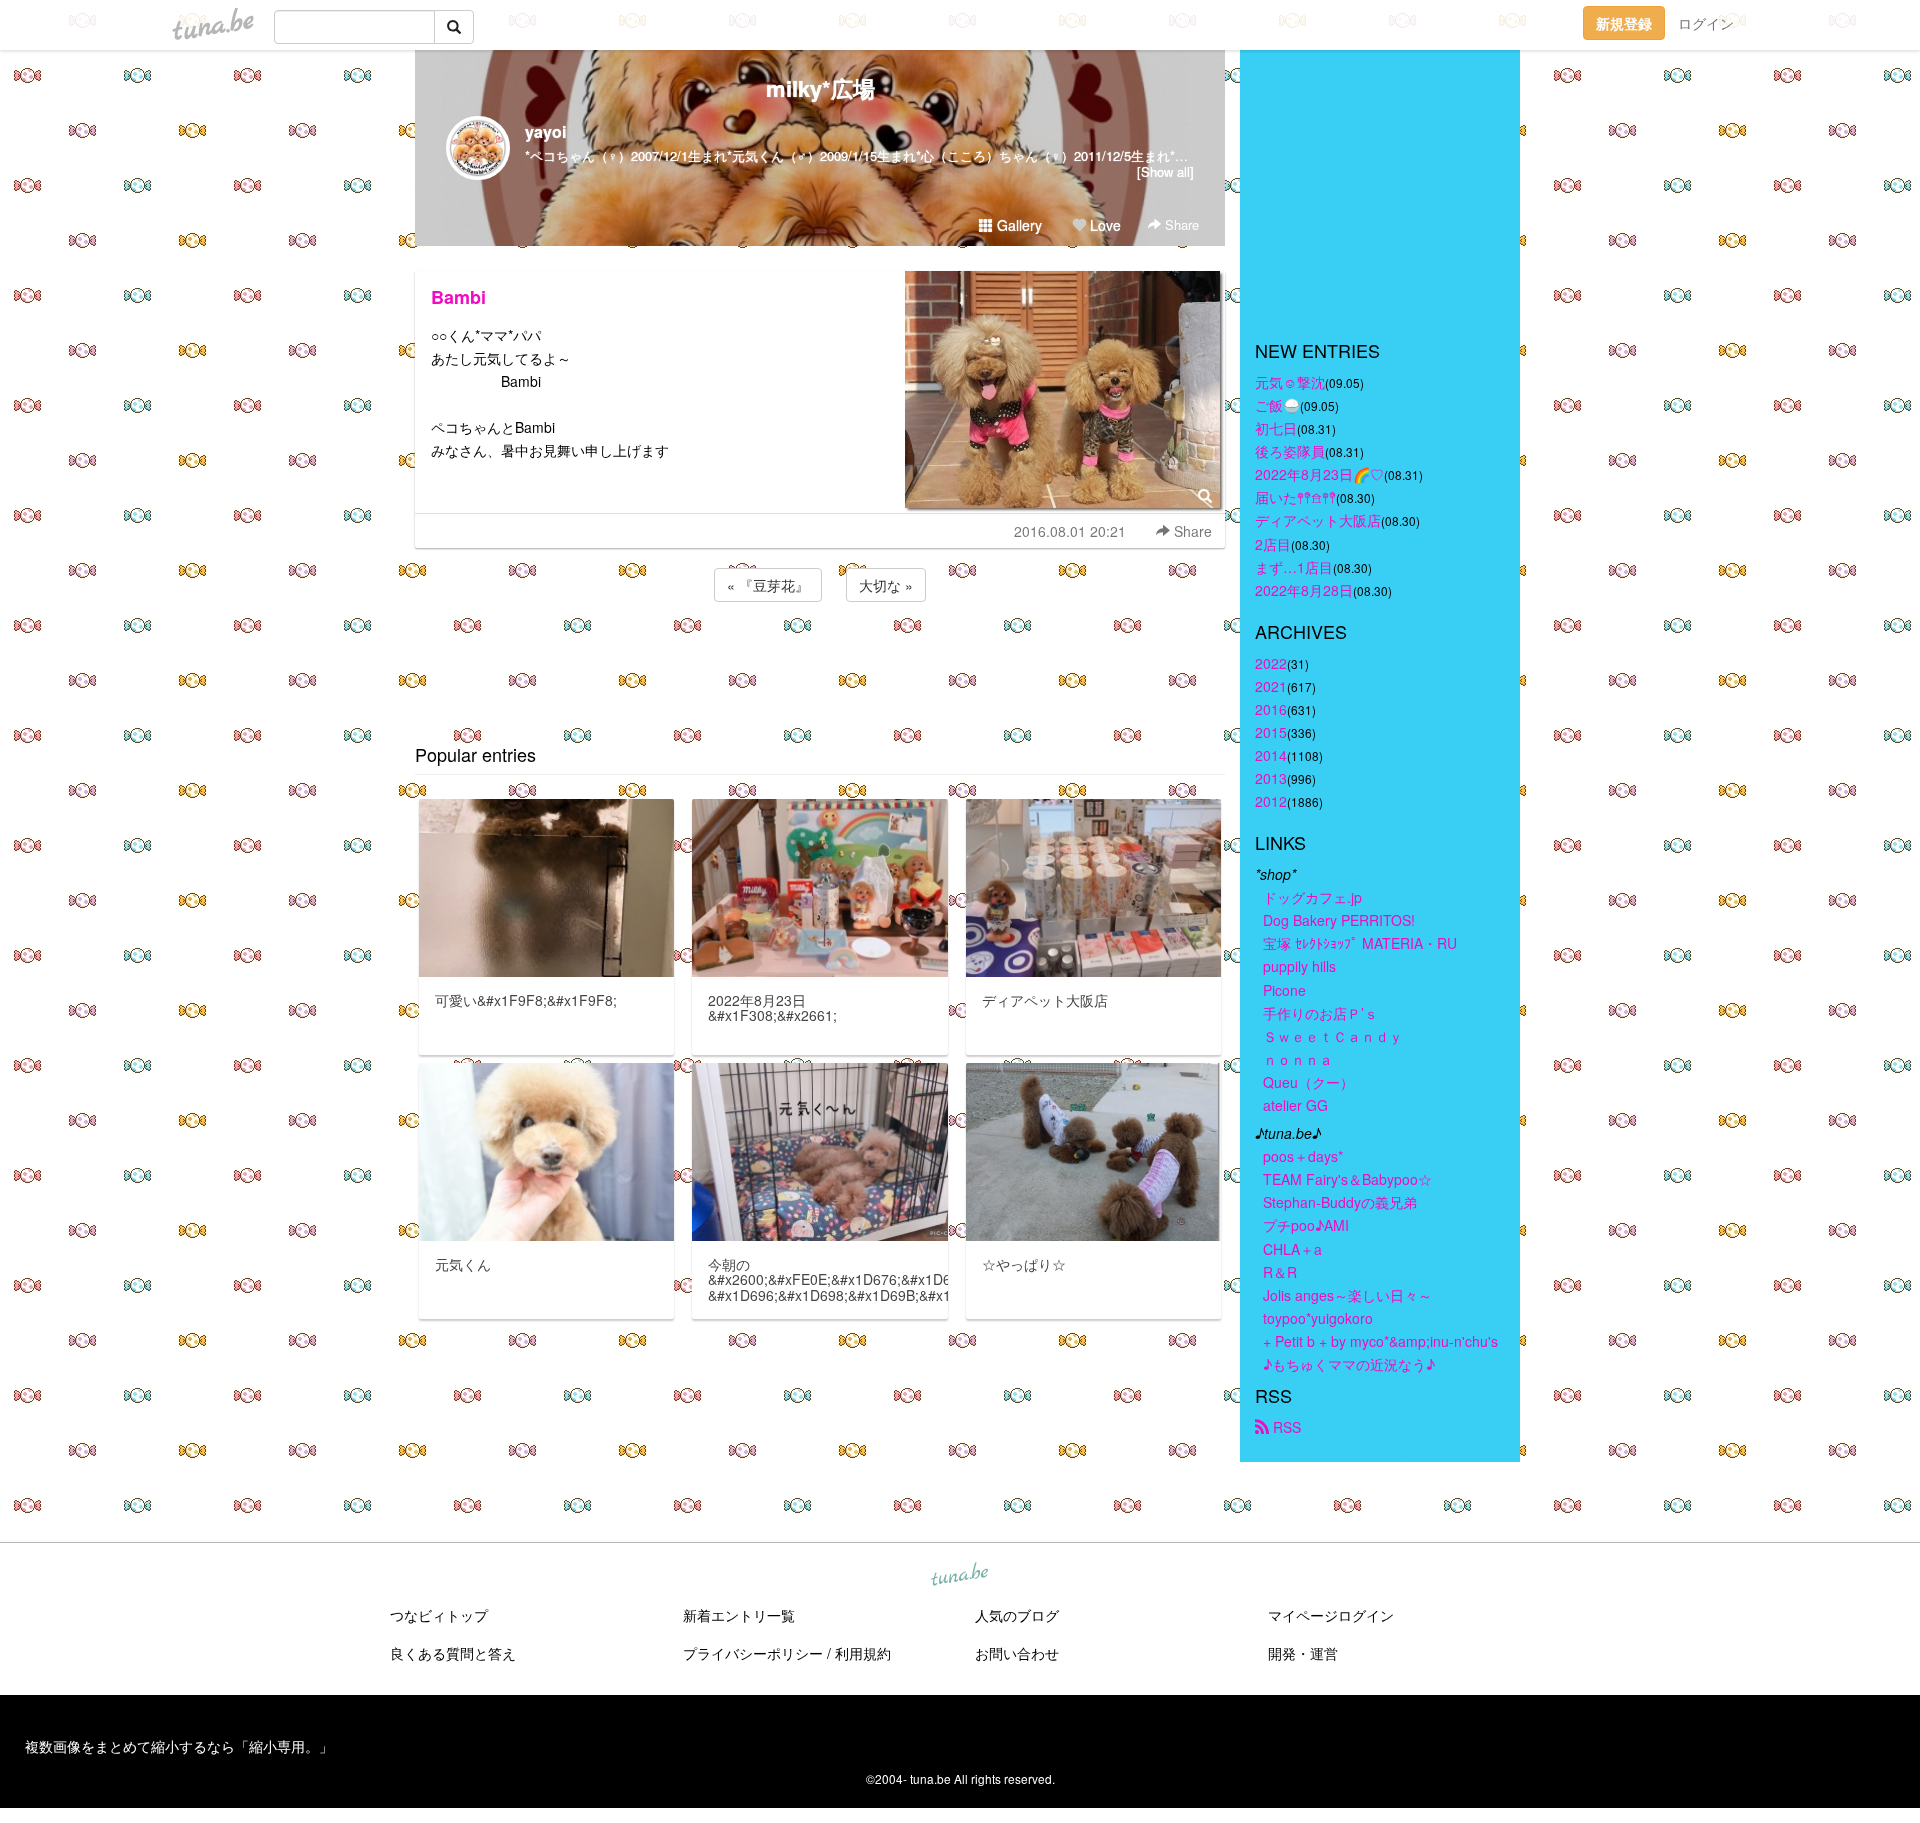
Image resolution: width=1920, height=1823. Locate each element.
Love (1103, 225)
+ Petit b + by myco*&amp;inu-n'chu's (1380, 1341)
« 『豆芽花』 (768, 585)
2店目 (1273, 544)
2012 (1271, 801)
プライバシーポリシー (753, 1653)
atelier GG (1295, 1105)
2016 (1271, 709)
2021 (1271, 686)
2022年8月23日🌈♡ (1319, 474)
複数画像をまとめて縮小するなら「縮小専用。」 (179, 1746)
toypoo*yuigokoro (1318, 1318)
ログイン (1706, 23)
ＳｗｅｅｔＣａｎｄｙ (1333, 1036)
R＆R (1280, 1272)
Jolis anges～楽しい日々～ (1347, 1295)
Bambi (458, 297)
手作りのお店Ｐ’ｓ (1320, 1013)
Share (1180, 224)
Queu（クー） (1308, 1082)
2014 (1271, 755)
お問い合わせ (1017, 1653)
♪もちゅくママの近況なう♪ (1349, 1364)
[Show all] (1165, 171)
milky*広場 (820, 88)
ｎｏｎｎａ (1298, 1059)
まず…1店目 (1294, 567)
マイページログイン (1331, 1615)
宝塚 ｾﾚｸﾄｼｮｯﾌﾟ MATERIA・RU (1360, 943)
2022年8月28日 (1304, 590)
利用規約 (863, 1653)
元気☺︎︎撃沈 (1290, 382)
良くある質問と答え (453, 1653)
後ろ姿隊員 (1290, 451)
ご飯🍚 (1277, 405)
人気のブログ (1017, 1615)
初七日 (1276, 428)
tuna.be (959, 1576)
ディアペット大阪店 (1318, 520)
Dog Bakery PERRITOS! (1339, 920)
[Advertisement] (820, 660)
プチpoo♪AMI (1306, 1225)
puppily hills (1306, 966)
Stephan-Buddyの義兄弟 (1340, 1202)
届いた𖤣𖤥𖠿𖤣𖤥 (1295, 497)
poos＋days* (1303, 1156)
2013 (1271, 778)
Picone (1284, 990)
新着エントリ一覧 (739, 1615)
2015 (1271, 732)
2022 (1271, 663)
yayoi (545, 131)
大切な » (886, 585)
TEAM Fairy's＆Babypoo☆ (1347, 1179)
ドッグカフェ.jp (1312, 897)
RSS (1285, 1427)
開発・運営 (1303, 1653)
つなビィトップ (439, 1615)
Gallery (1017, 225)
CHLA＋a (1292, 1249)
